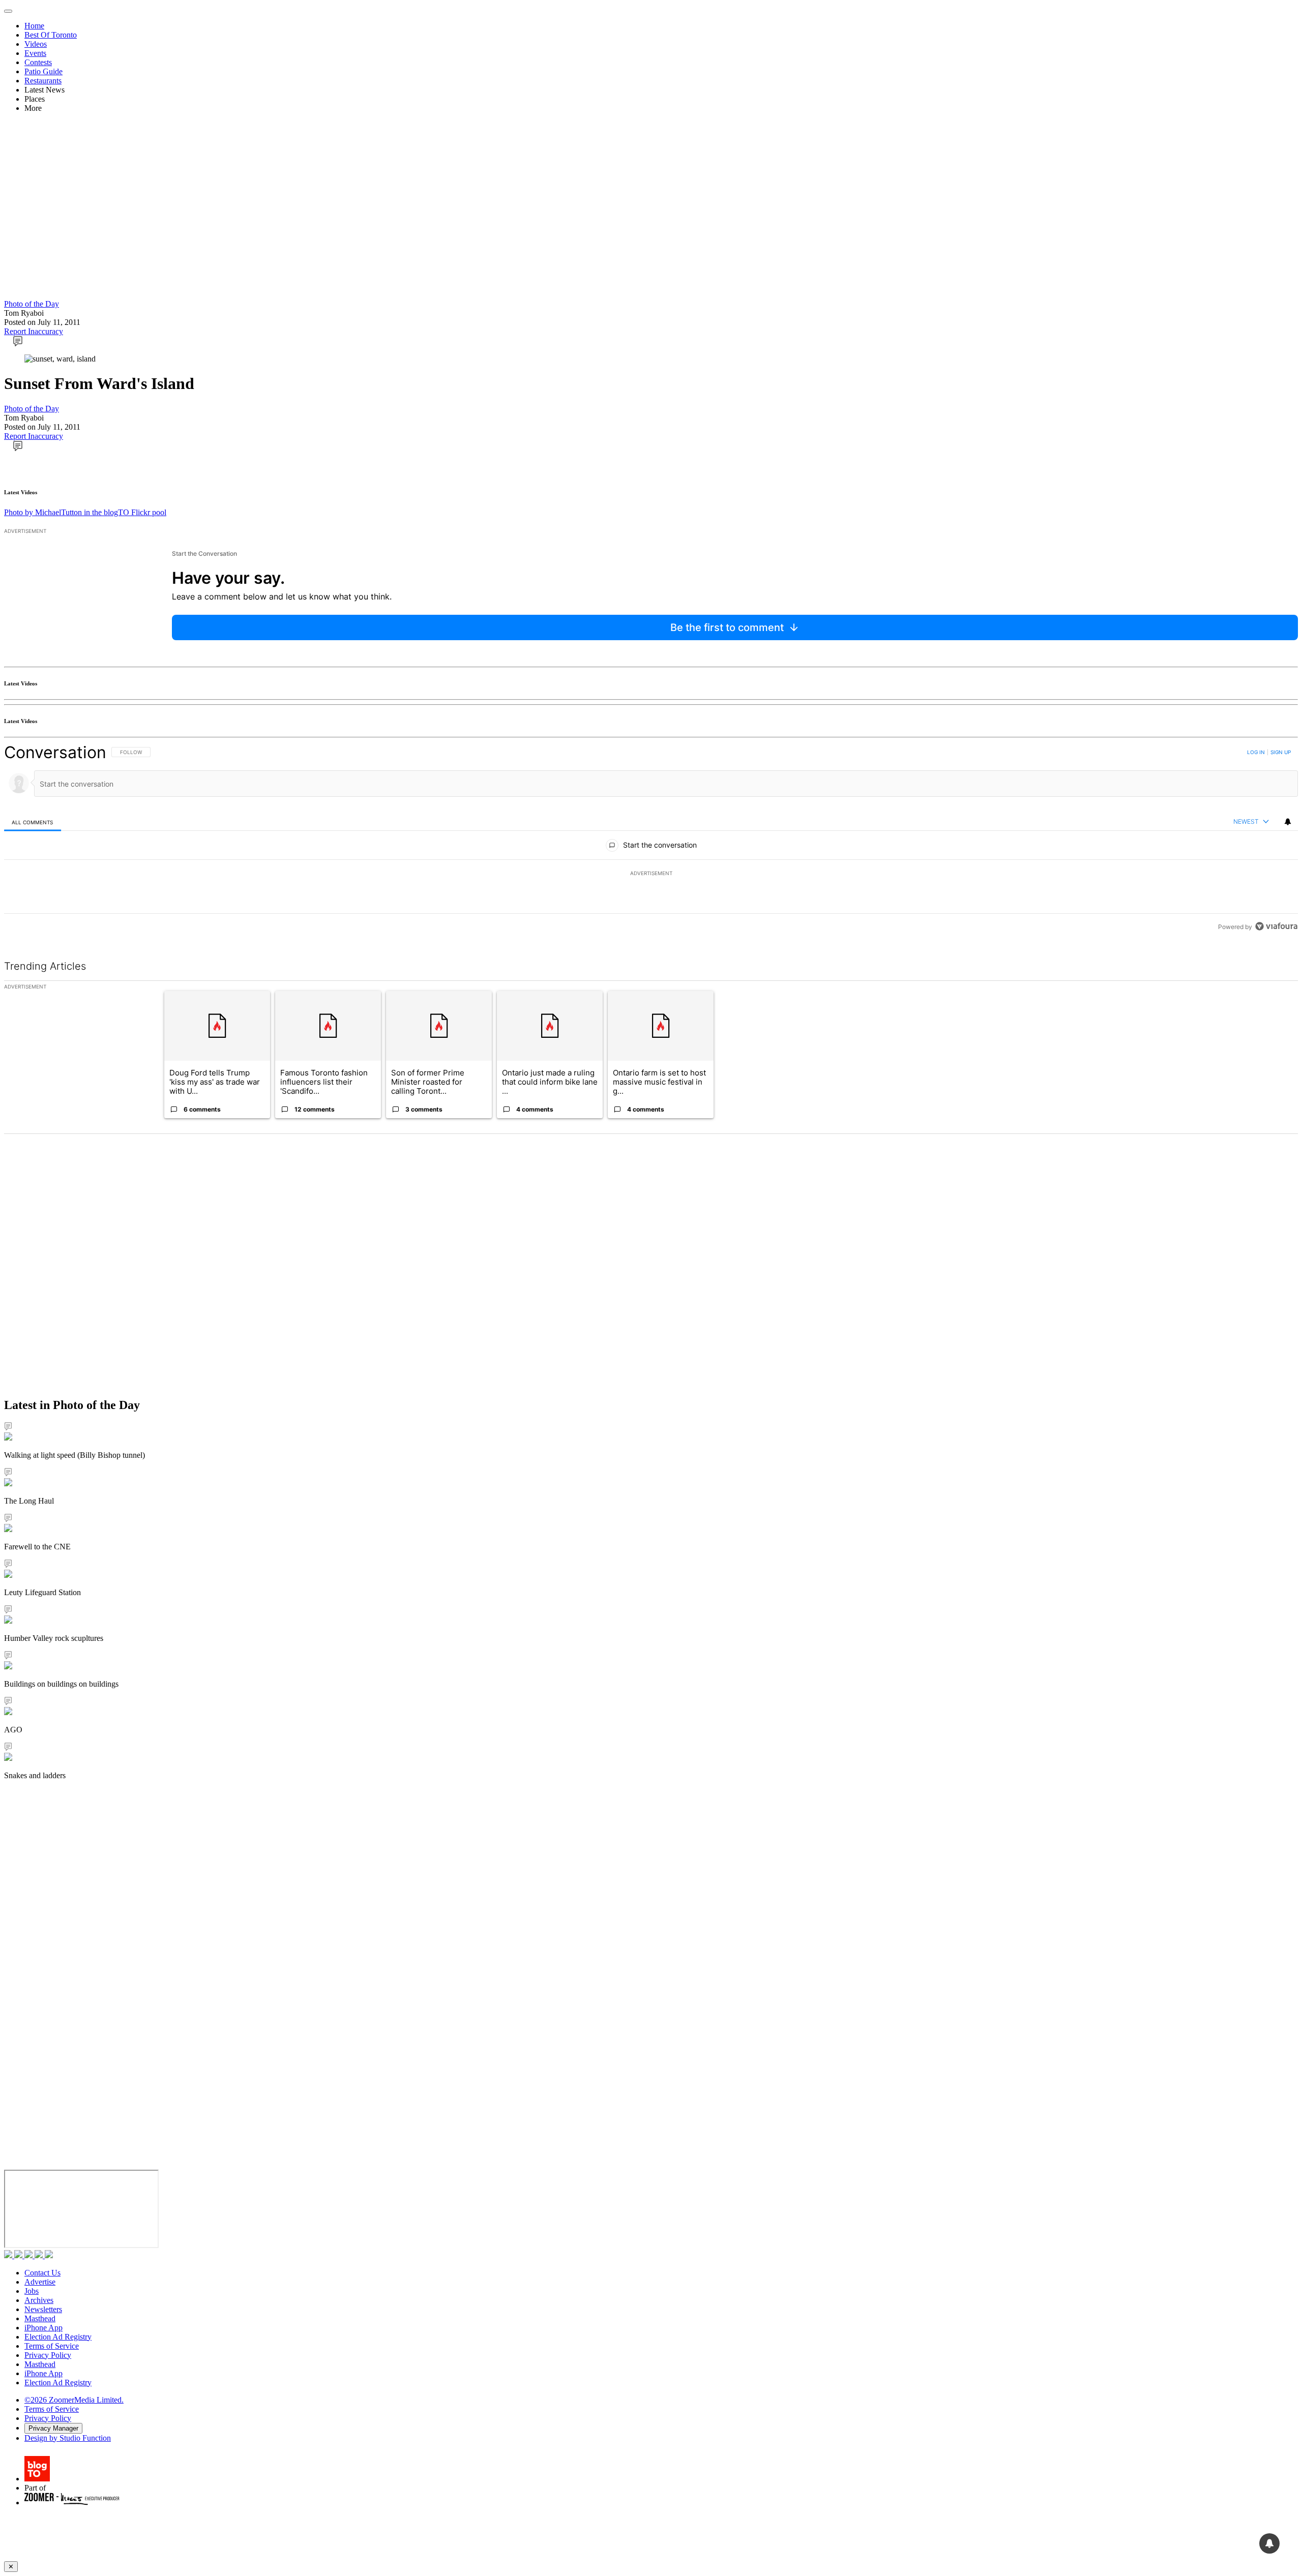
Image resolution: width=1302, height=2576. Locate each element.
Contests (38, 62)
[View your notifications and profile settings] (1288, 822)
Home (34, 26)
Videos (36, 44)
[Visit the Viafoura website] (1276, 926)
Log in (1256, 752)
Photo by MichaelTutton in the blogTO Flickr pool (85, 512)
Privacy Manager (53, 2428)
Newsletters (43, 2309)
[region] (651, 839)
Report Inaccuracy (34, 331)
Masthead (40, 2318)
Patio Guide (43, 71)
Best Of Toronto (51, 35)
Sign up (1281, 752)
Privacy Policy (48, 2355)
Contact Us (42, 2273)
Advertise (40, 2282)
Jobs (32, 2291)
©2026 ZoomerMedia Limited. (74, 2400)
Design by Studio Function (68, 2438)
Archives (39, 2300)
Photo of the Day (32, 304)
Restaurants (43, 81)
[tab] (33, 822)
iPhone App (43, 2328)
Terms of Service (52, 2346)
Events (35, 53)
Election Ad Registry (58, 2337)
